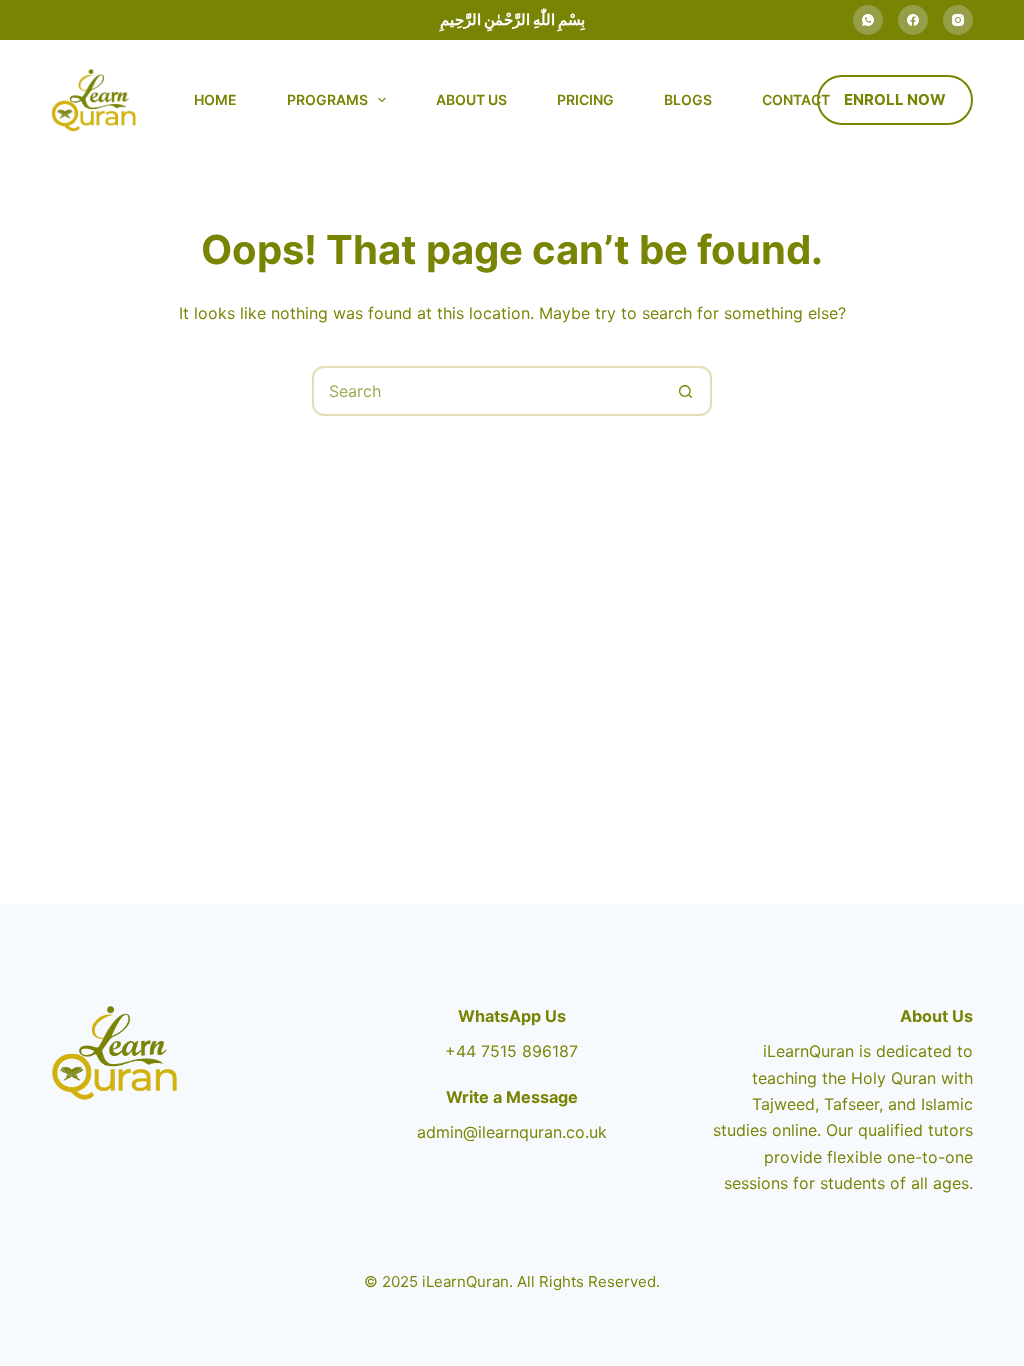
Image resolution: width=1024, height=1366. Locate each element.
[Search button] (685, 391)
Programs (327, 99)
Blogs (688, 99)
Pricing (585, 99)
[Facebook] (913, 20)
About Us (471, 99)
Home (215, 99)
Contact (796, 99)
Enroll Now (895, 99)
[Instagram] (958, 20)
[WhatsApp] (868, 20)
